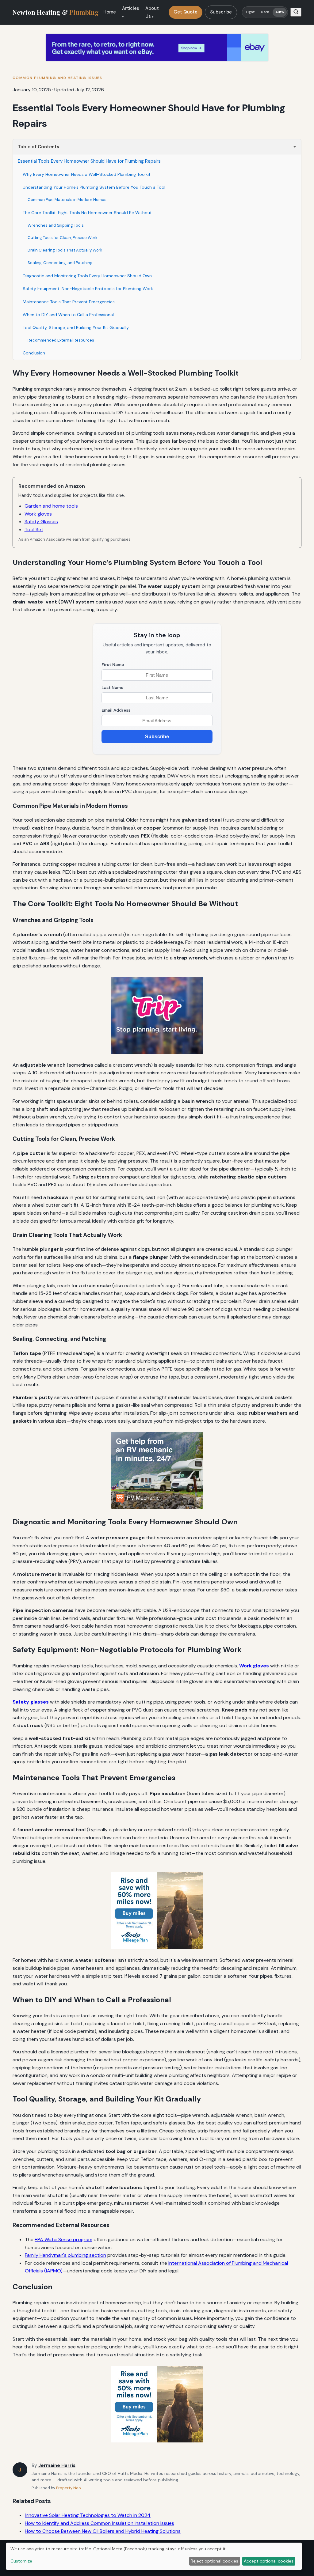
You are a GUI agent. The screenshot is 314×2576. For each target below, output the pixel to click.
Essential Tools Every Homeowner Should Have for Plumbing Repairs (89, 161)
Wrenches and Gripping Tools (56, 225)
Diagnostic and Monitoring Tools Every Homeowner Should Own (87, 276)
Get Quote (186, 12)
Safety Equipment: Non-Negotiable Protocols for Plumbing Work (88, 289)
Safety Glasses (41, 522)
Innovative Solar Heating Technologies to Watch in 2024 (88, 2515)
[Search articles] (296, 12)
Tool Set (34, 530)
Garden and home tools (51, 506)
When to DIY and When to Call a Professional (68, 315)
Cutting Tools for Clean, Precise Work (63, 238)
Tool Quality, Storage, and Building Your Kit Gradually (76, 327)
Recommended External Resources (61, 340)
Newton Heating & (56, 12)
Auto (280, 12)
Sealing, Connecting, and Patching (60, 263)
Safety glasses (31, 1702)
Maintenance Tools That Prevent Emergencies (69, 302)
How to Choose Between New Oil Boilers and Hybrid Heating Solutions (103, 2531)
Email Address (116, 710)
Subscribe (221, 12)
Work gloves (38, 514)
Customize (21, 2561)
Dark (265, 12)
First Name (113, 665)
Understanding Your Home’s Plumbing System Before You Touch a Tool (94, 187)
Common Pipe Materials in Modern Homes (67, 200)
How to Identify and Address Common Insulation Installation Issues (100, 2523)
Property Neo (69, 2488)
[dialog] (154, 2556)
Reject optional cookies (214, 2561)
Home (110, 12)
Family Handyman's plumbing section (65, 2255)
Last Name (112, 688)
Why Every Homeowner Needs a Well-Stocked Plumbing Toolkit (87, 174)
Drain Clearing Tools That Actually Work (65, 250)
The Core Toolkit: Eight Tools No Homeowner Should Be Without (87, 213)
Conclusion (34, 353)
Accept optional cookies (269, 2561)
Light (251, 12)
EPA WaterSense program (63, 2239)
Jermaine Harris (57, 2465)
